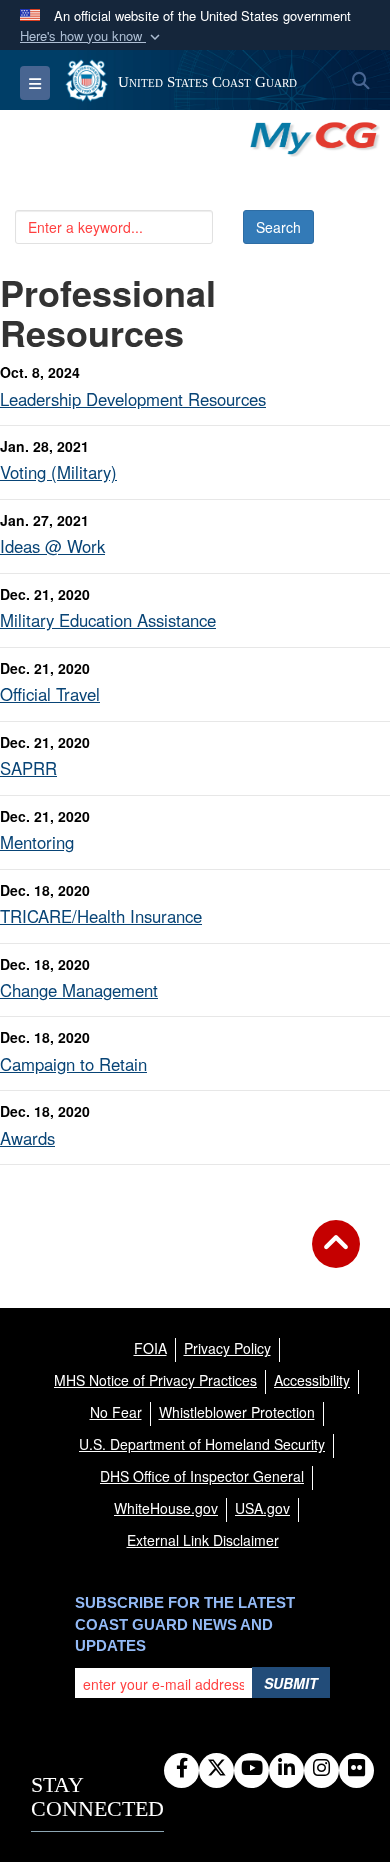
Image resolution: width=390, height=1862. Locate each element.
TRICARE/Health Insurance (101, 916)
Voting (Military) (58, 472)
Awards (27, 1138)
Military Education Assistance (108, 620)
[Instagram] (321, 1769)
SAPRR (28, 768)
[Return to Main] (336, 1256)
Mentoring (37, 842)
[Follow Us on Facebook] (181, 1769)
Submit (291, 1683)
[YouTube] (251, 1769)
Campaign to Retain (73, 1064)
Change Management (79, 990)
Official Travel (50, 694)
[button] (92, 36)
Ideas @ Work (52, 546)
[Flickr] (356, 1769)
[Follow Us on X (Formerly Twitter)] (216, 1769)
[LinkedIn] (286, 1769)
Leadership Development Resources (133, 399)
